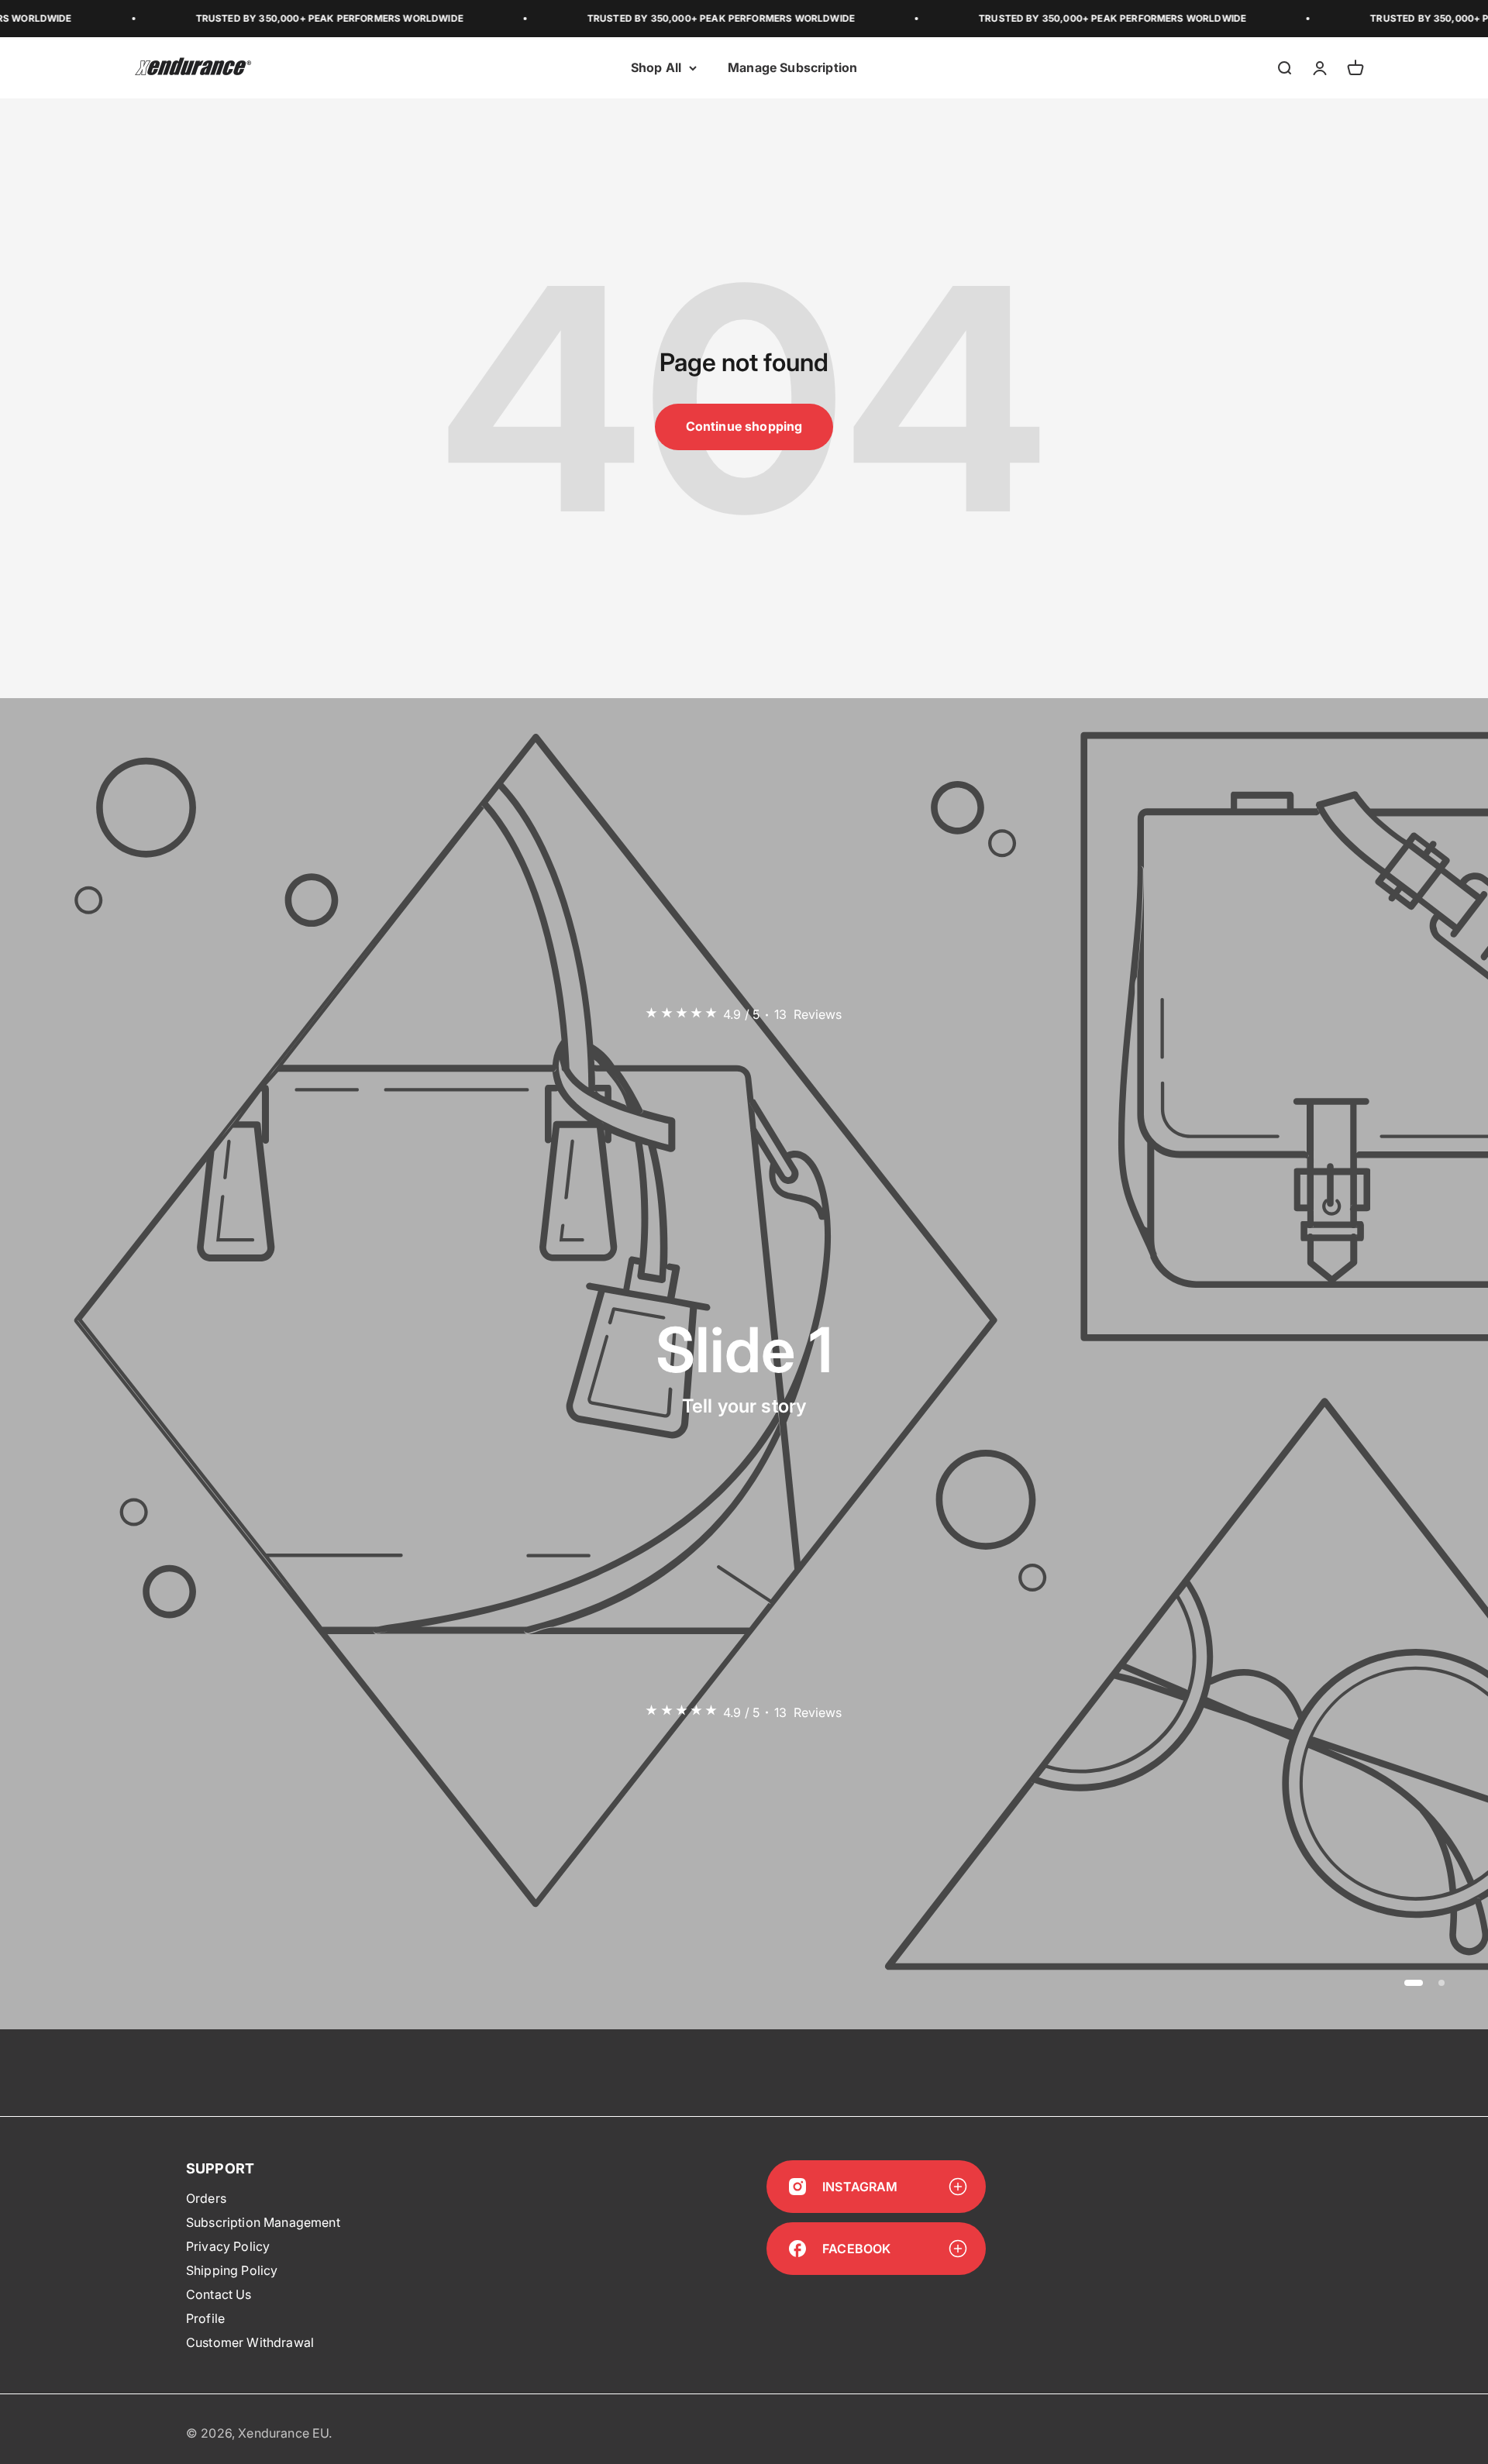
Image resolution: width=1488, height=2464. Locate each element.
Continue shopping (744, 426)
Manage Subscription (792, 67)
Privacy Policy (228, 2246)
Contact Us (219, 2294)
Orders (206, 2198)
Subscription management (263, 2222)
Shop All (656, 67)
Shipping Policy (232, 2270)
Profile (205, 2318)
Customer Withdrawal (250, 2342)
